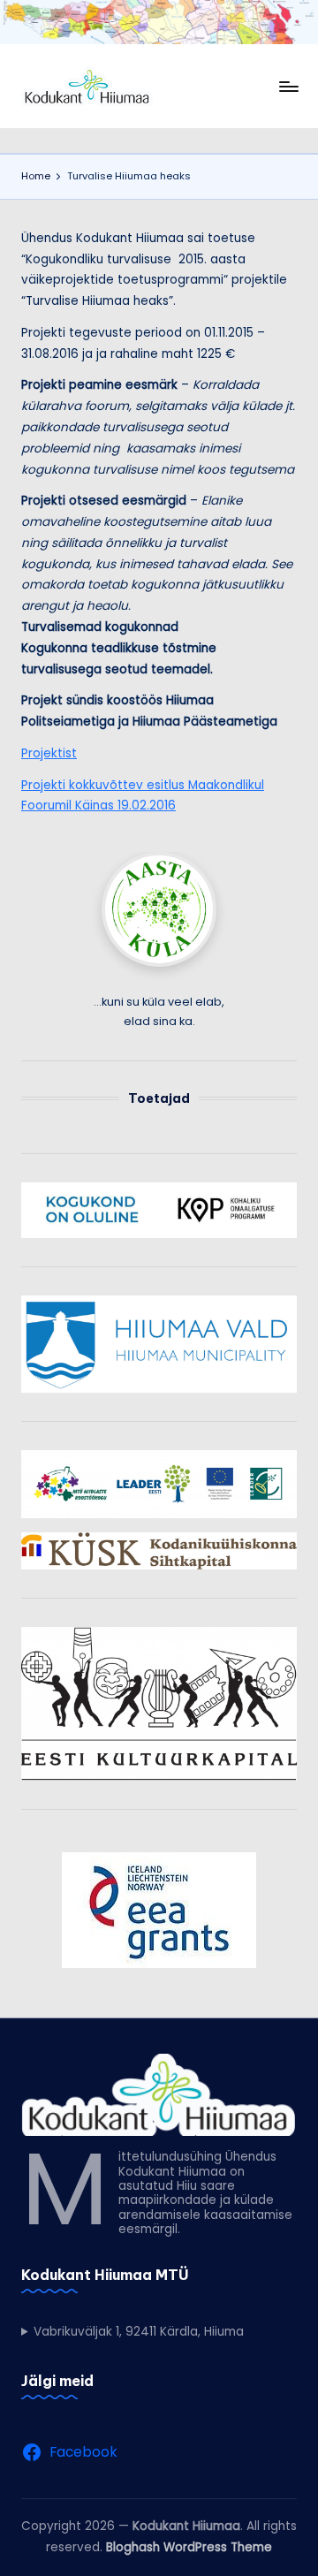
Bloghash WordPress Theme (189, 2547)
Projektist (49, 753)
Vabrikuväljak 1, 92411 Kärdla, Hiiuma (139, 2332)
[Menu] (288, 86)
